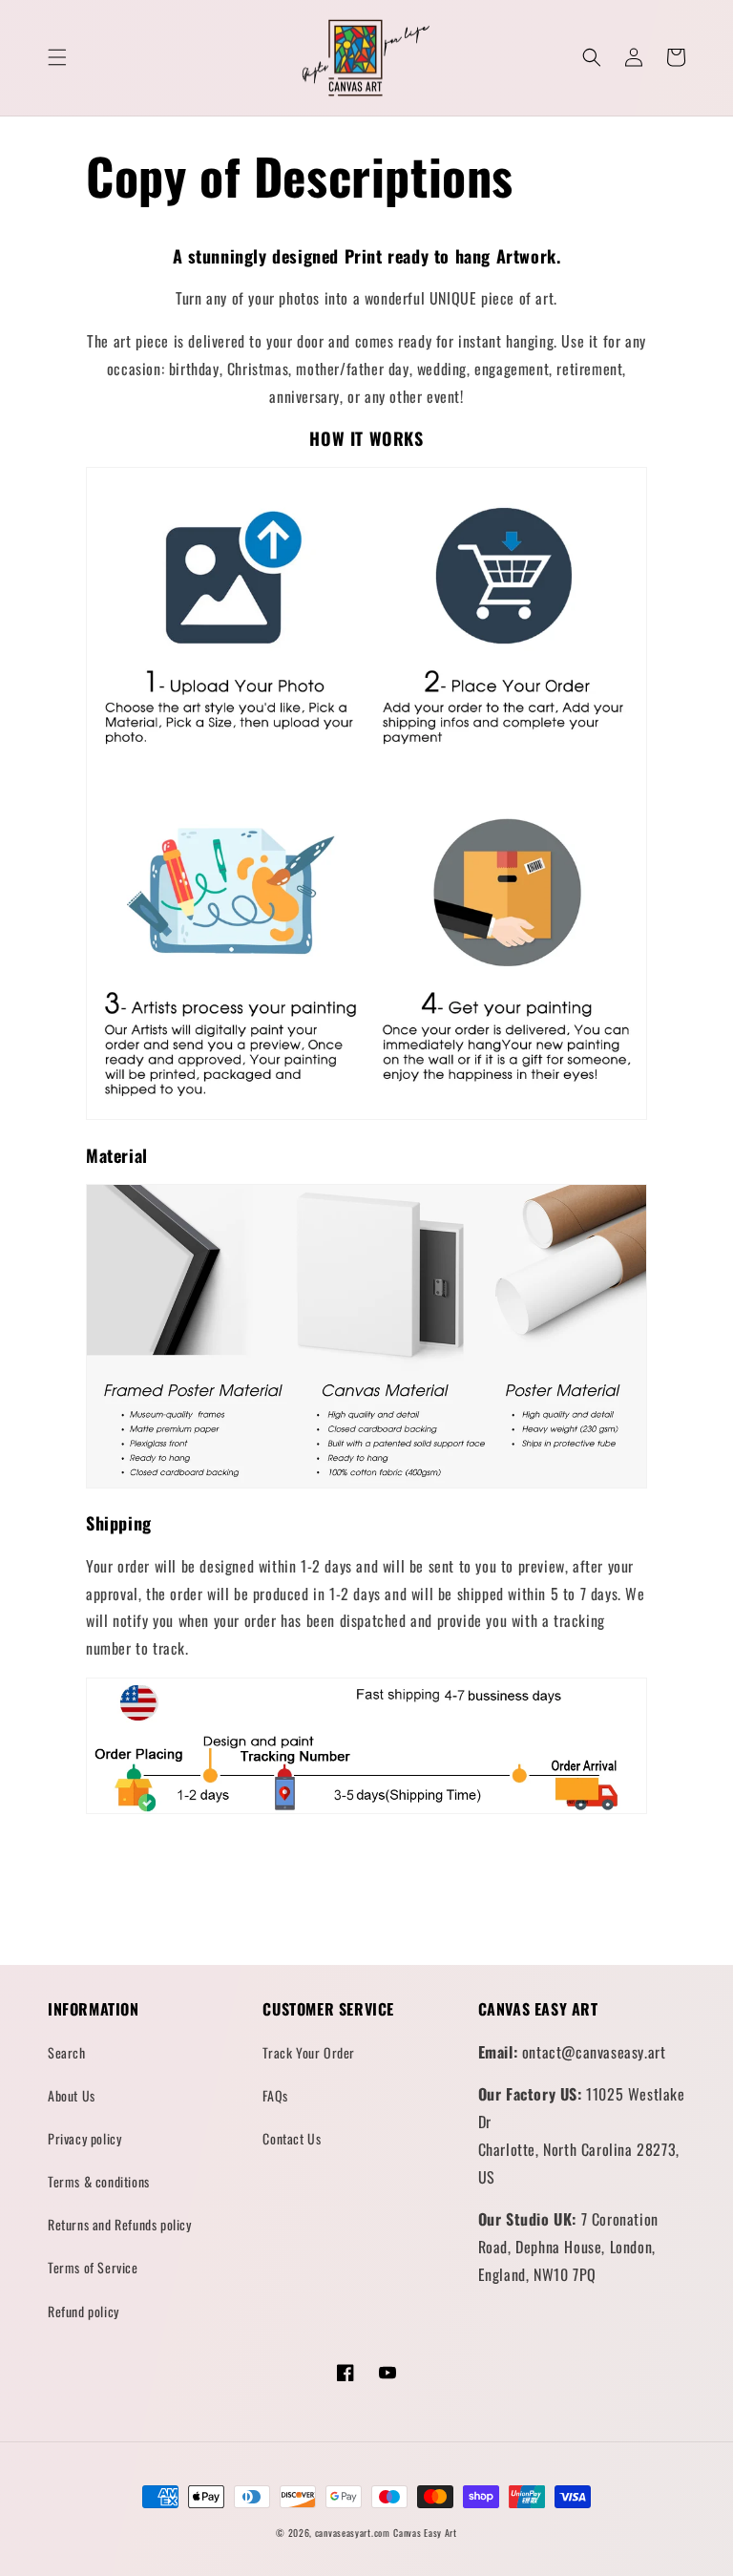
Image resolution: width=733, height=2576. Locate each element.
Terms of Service (93, 2267)
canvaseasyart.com (353, 2533)
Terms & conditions (99, 2181)
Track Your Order (309, 2052)
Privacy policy (84, 2138)
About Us (72, 2095)
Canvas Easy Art (425, 2533)
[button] (57, 57)
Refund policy (84, 2311)
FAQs (275, 2095)
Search (67, 2052)
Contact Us (292, 2138)
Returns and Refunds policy (120, 2224)
